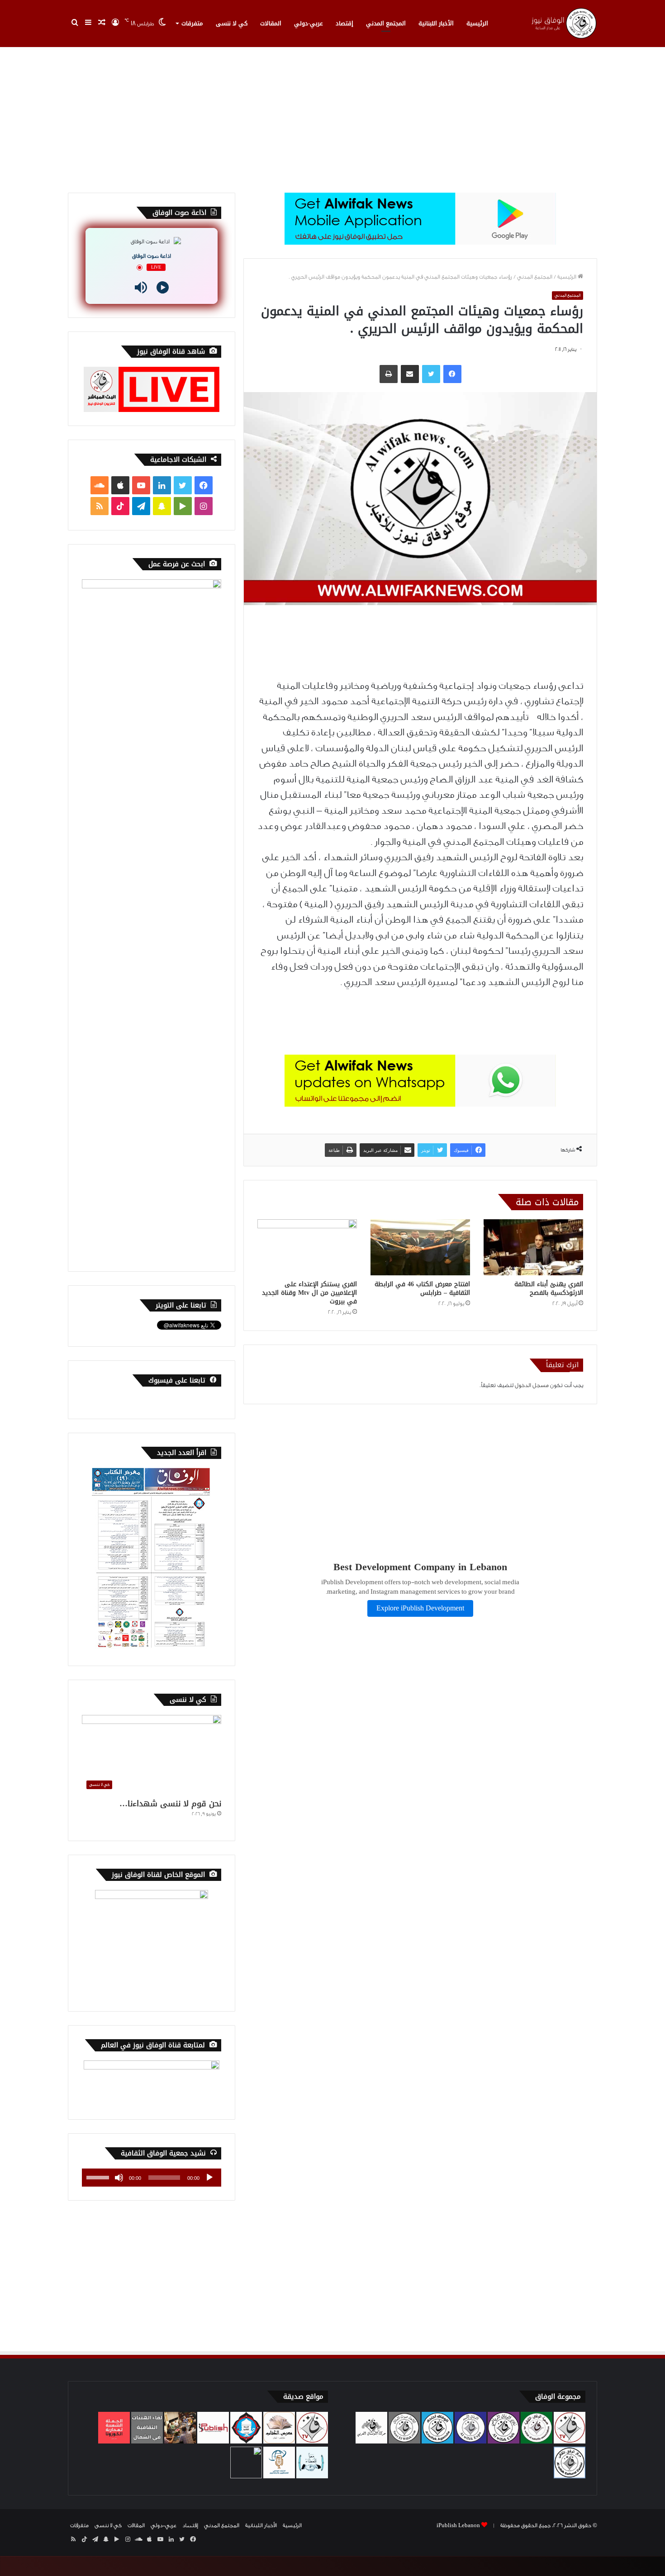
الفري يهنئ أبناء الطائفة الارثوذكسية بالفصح (549, 1288)
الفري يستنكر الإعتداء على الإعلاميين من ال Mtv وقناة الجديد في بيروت (309, 1293)
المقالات (271, 23)
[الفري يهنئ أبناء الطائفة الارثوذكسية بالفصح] (533, 1247)
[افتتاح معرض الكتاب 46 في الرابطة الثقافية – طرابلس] (420, 1247)
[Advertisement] (332, 116)
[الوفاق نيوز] (563, 23)
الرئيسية (477, 23)
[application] (152, 2178)
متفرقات (192, 23)
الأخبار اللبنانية (436, 23)
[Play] (163, 287)
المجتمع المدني (386, 23)
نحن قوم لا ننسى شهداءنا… (170, 1804)
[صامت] (119, 2178)
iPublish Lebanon (458, 2525)
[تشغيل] (209, 2178)
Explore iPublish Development (420, 1608)
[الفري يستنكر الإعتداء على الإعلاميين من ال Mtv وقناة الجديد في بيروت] (307, 1247)
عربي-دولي (309, 23)
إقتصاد (344, 23)
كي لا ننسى (232, 23)
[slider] (99, 2177)
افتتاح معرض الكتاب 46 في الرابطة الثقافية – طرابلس (422, 1288)
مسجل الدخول (532, 1385)
